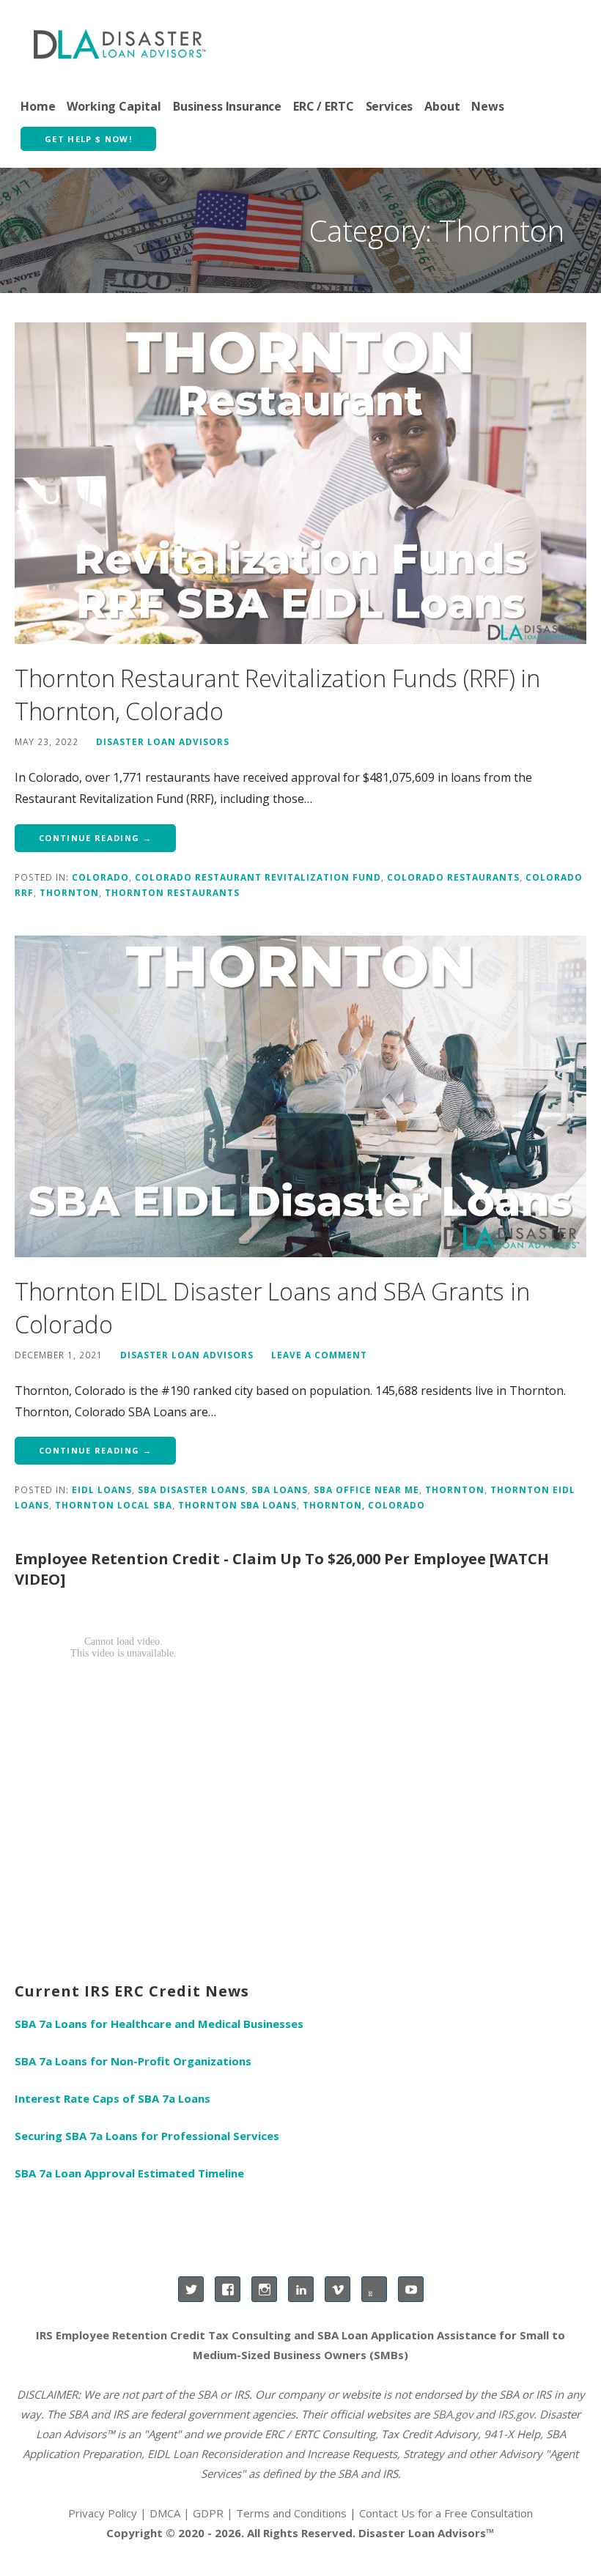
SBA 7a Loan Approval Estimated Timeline (129, 2173)
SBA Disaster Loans (192, 1489)
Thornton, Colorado (364, 1505)
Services (390, 106)
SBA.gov (453, 2414)
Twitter (191, 2289)
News (487, 106)
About (442, 106)
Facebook (228, 2289)
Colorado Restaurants (453, 877)
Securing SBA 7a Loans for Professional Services (147, 2136)
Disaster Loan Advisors (163, 741)
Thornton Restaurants (172, 892)
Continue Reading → (95, 838)
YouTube (411, 2289)
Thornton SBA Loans (237, 1505)
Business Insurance (227, 106)
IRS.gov (516, 2414)
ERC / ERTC (323, 106)
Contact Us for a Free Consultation (446, 2513)
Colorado (100, 877)
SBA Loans (280, 1489)
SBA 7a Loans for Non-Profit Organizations (133, 2061)
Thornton (69, 892)
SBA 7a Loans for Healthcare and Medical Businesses (159, 2024)
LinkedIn (301, 2289)
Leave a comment (319, 1355)
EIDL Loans (102, 1489)
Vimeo (338, 2289)
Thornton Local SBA (114, 1505)
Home (38, 106)
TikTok (374, 2289)
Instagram (264, 2289)
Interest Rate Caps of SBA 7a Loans (113, 2098)
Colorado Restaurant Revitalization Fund (258, 877)
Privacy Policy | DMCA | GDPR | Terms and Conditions (207, 2513)
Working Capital (114, 106)
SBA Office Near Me (366, 1489)
